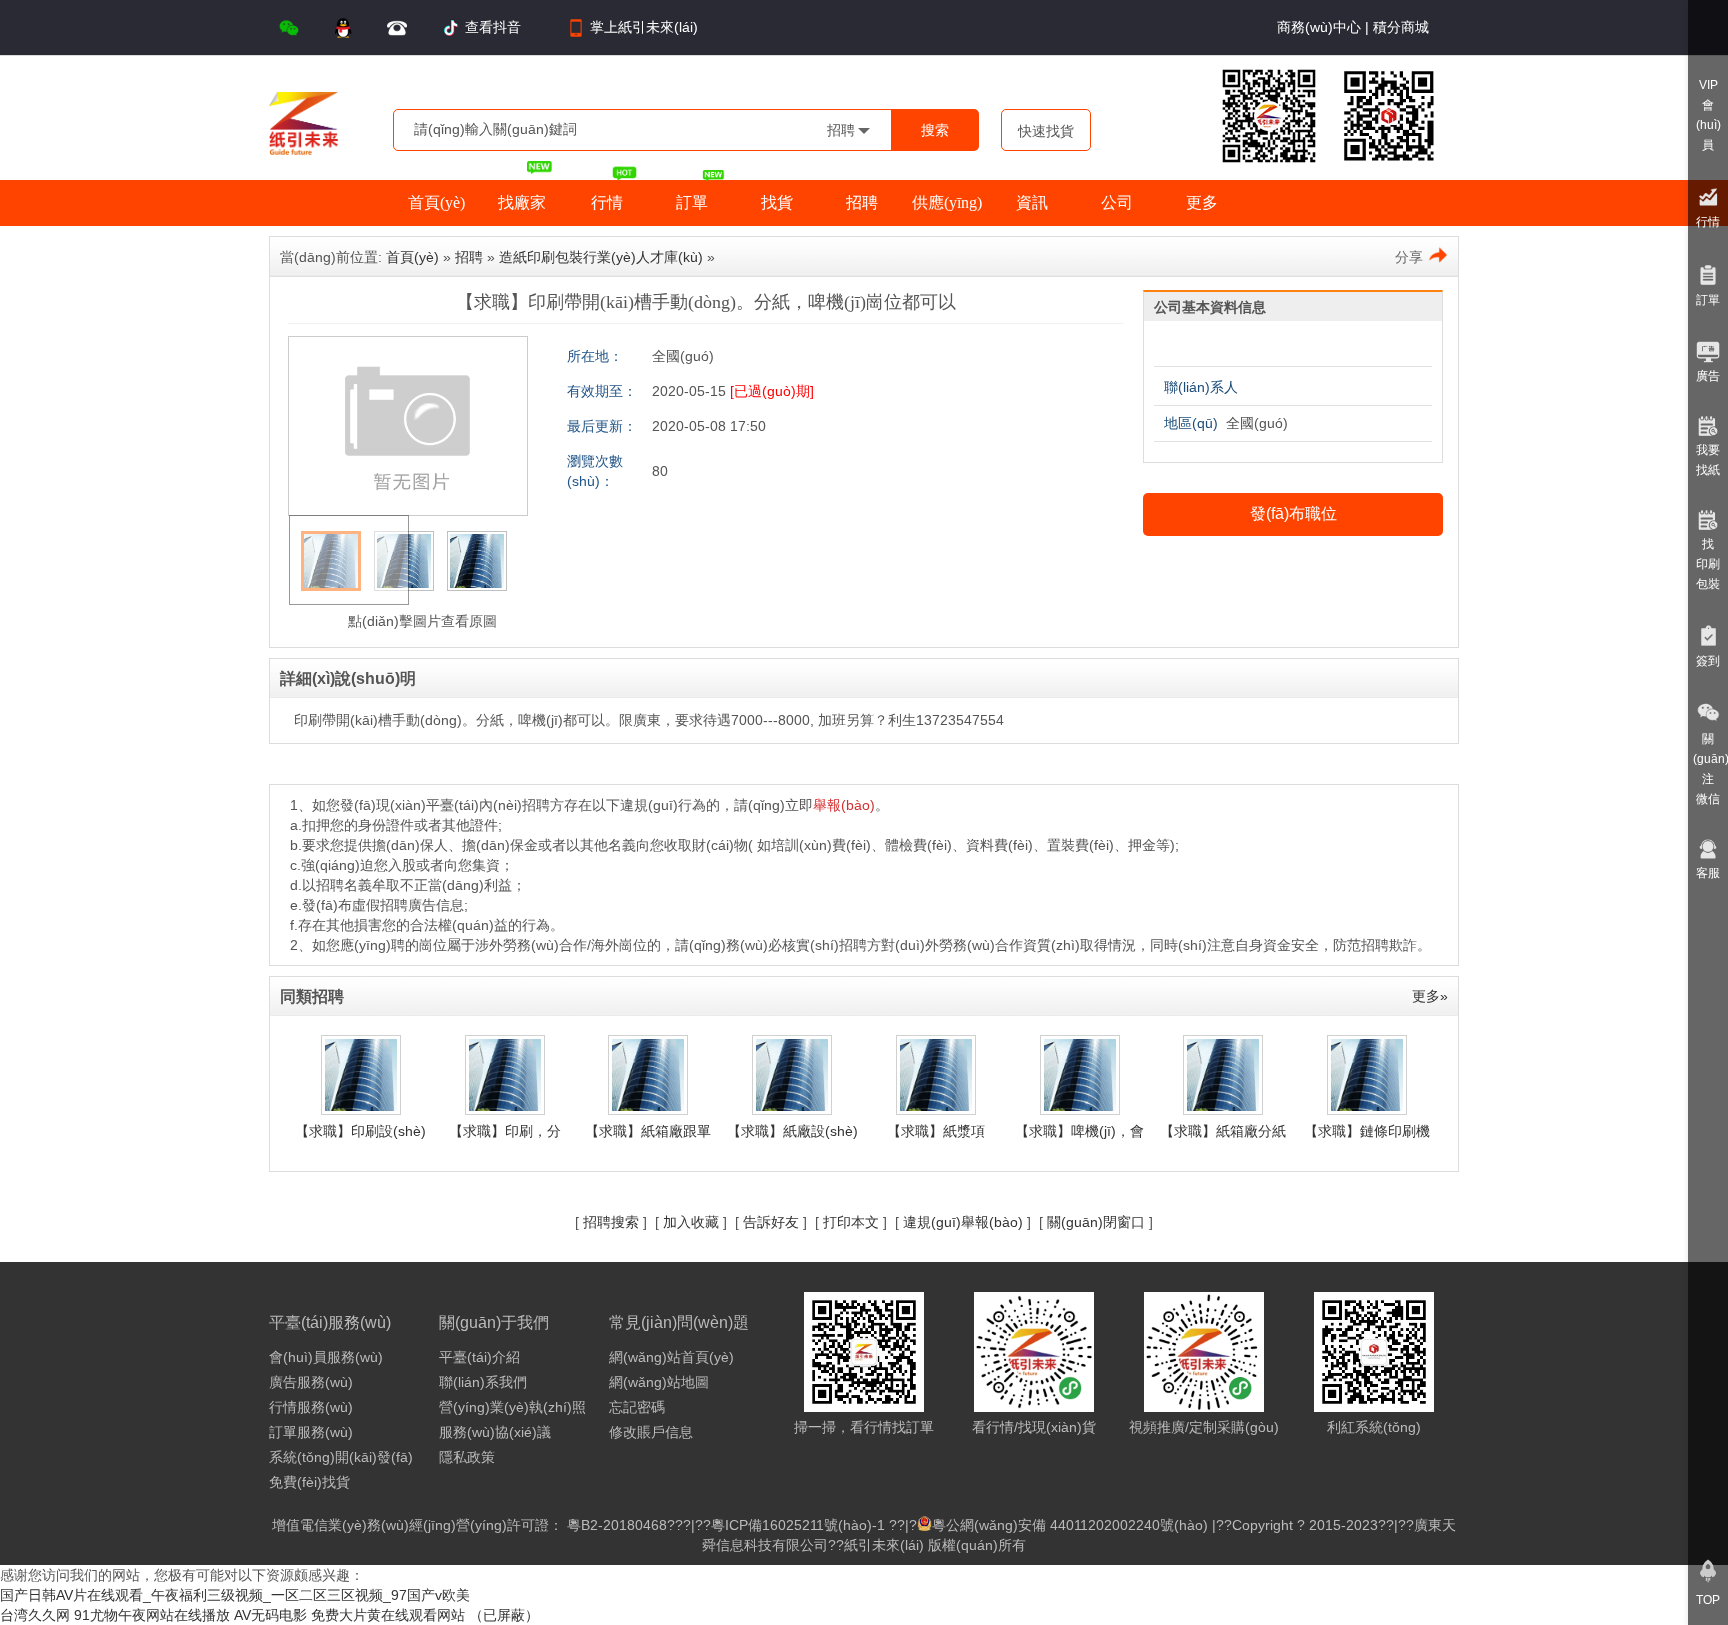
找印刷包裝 (1708, 564)
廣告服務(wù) (311, 1382)
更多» (1430, 996)
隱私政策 (467, 1457)
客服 (1708, 873)
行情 (1708, 222)
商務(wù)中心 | (1323, 27)
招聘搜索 (611, 1222)
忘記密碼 (637, 1407)
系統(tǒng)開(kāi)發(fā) (341, 1457)
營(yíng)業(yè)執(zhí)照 (512, 1407)
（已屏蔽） (504, 1615)
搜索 (935, 130)
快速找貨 (1046, 131)
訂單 (1708, 300)
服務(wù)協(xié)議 (495, 1432)
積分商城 (1399, 27)
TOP (1708, 1600)
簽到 (1708, 661)
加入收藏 (691, 1222)
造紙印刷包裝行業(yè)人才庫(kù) (601, 257)
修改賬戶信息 (651, 1432)
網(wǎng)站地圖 (659, 1382)
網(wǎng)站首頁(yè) (671, 1357)
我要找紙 (1708, 460)
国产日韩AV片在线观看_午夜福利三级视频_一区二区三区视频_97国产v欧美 (235, 1595)
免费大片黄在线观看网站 (388, 1615)
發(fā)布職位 (1293, 513)
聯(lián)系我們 (483, 1382)
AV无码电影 (270, 1615)
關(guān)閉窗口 (1096, 1222)
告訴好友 (771, 1222)
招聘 (469, 257)
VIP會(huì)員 (1708, 115)
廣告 (1708, 376)
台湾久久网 (35, 1615)
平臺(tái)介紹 (479, 1357)
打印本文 (851, 1222)
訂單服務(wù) (311, 1432)
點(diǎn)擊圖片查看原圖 (420, 621)
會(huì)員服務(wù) (326, 1357)
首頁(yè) (412, 257)
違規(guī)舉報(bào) (963, 1222)
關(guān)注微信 (1710, 769)
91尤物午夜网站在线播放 (152, 1615)
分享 (1409, 257)
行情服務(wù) (311, 1407)
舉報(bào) (844, 805)
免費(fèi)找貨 (309, 1482)
